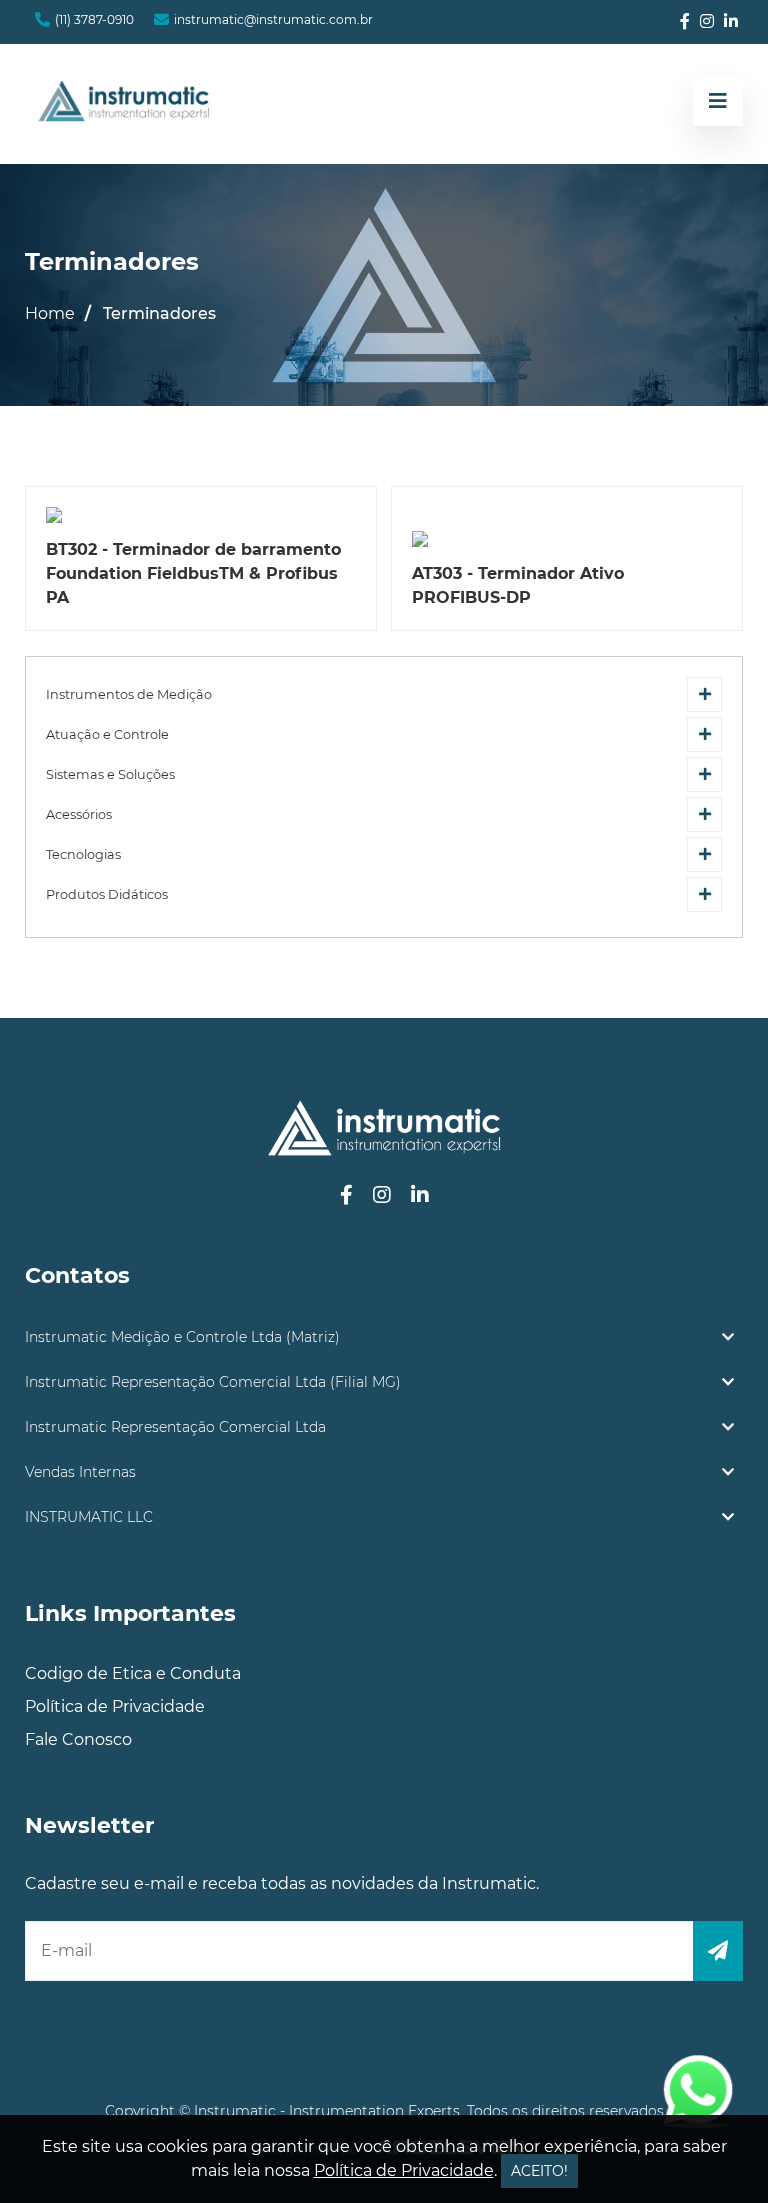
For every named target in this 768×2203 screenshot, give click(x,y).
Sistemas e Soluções (110, 774)
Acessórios (79, 814)
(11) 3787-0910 (94, 19)
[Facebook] (685, 22)
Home (50, 313)
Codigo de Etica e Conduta (133, 1673)
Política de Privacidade (115, 1706)
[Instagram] (707, 22)
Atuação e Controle (107, 734)
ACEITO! (539, 2171)
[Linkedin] (731, 22)
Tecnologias (83, 854)
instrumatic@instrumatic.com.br (273, 19)
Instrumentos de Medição (129, 694)
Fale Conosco (78, 1739)
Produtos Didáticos (107, 894)
